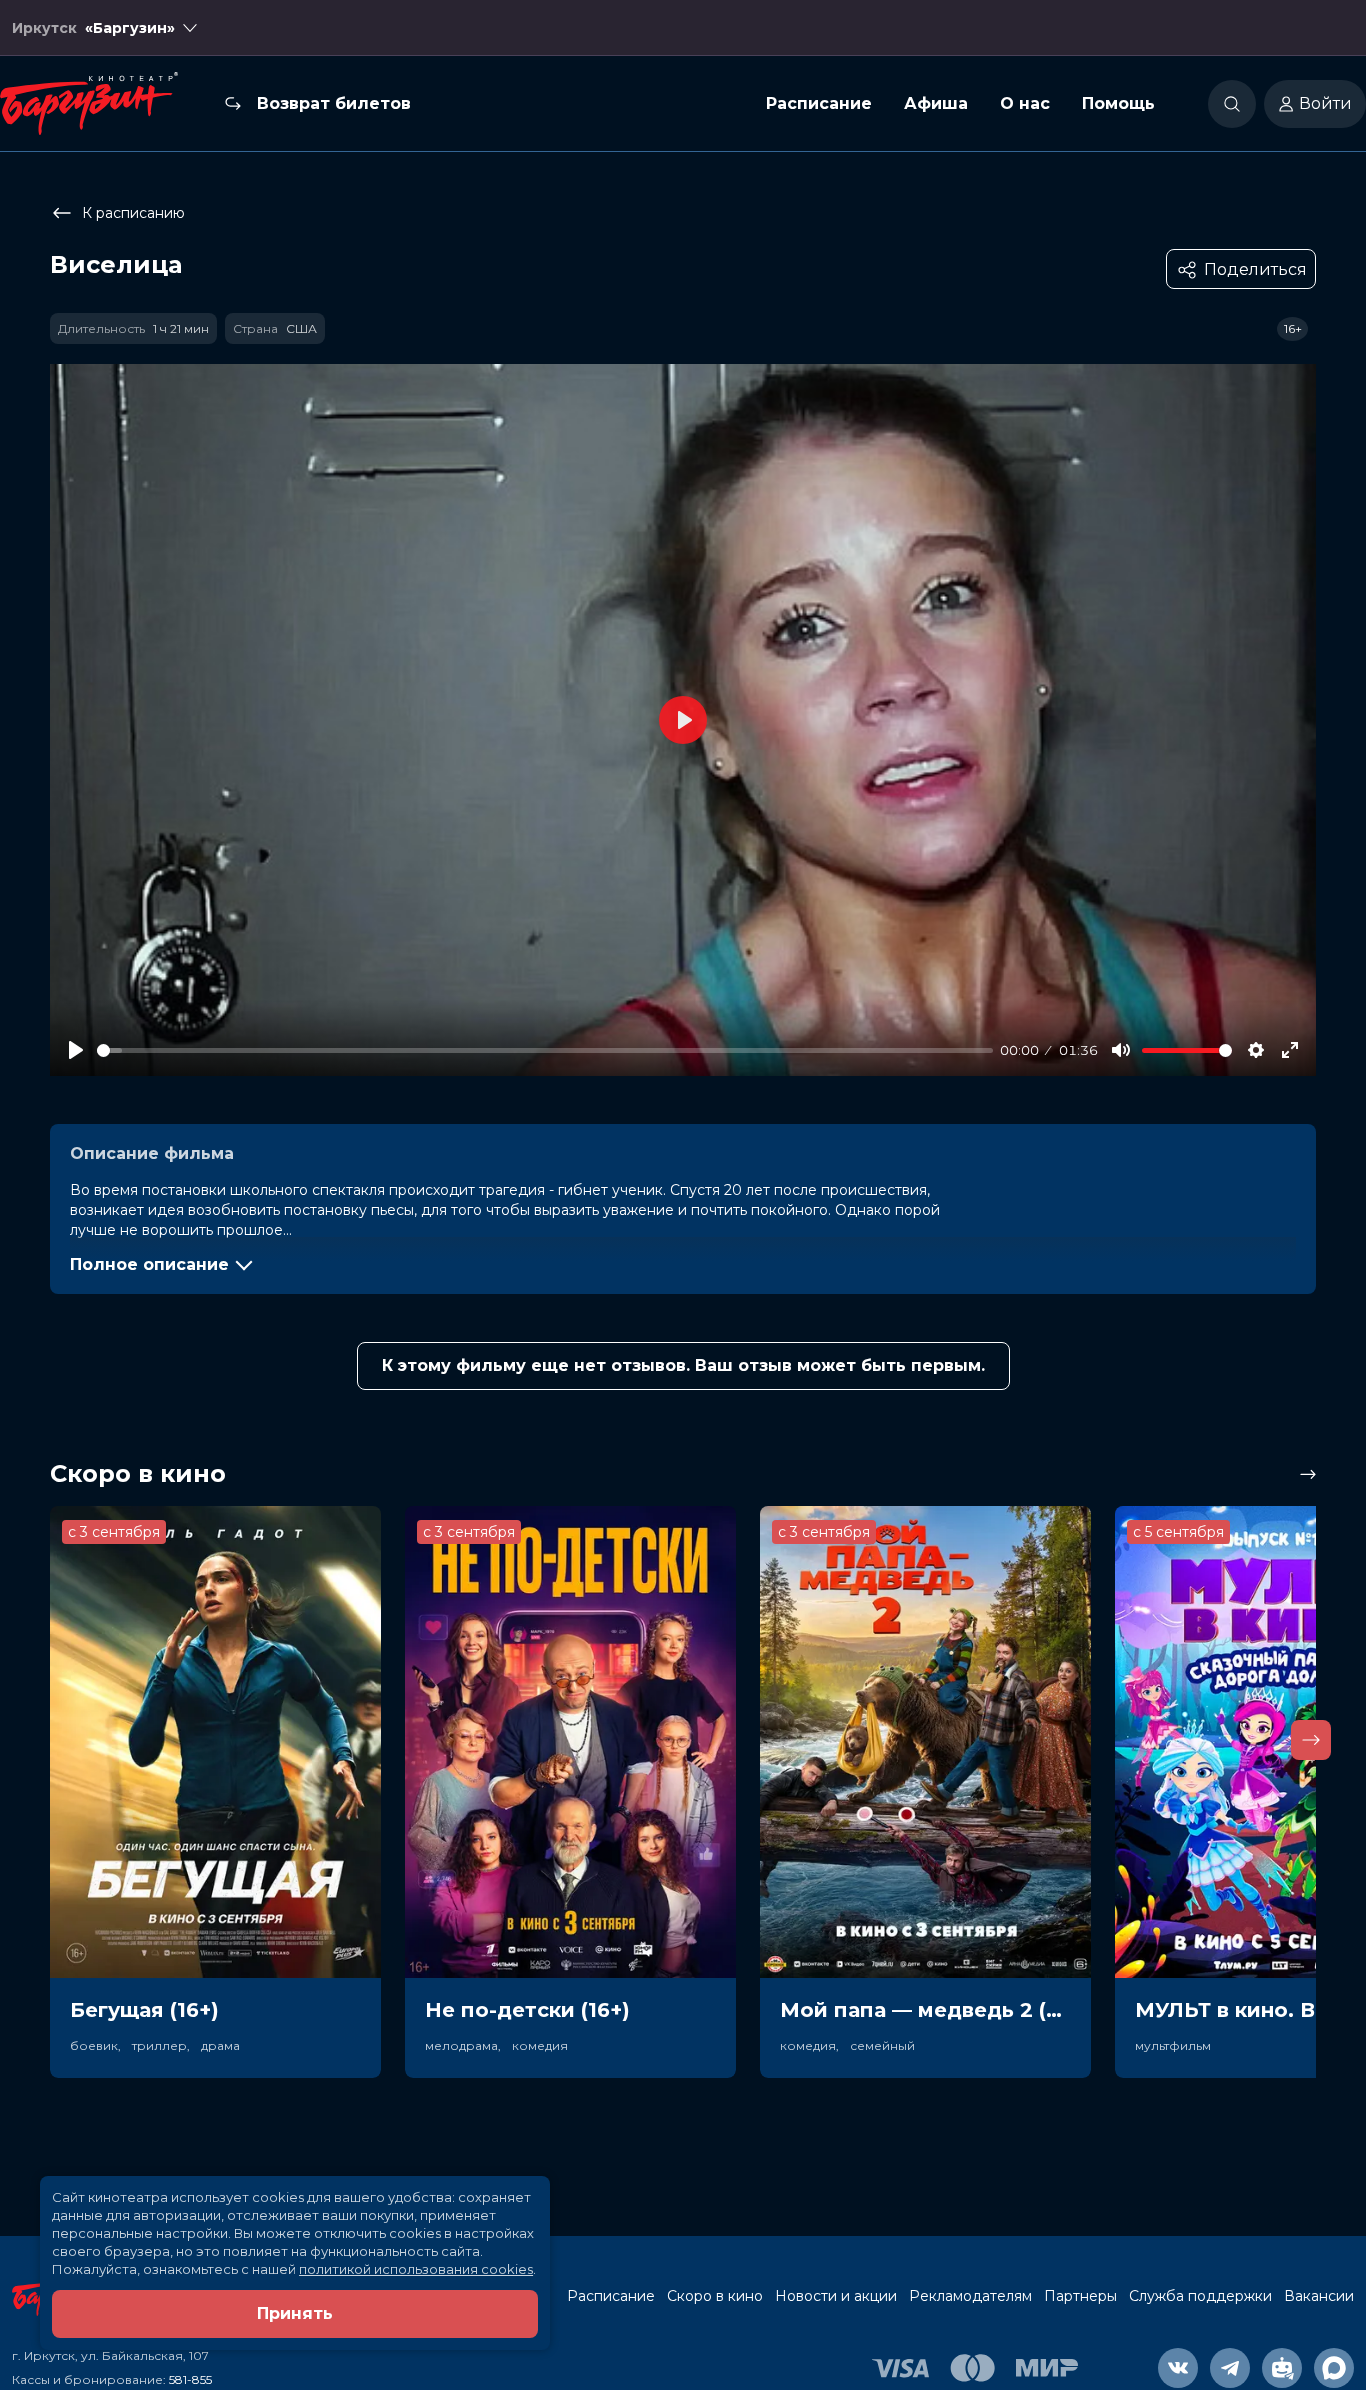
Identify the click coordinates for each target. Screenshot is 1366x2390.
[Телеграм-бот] (1282, 2368)
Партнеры (1080, 2296)
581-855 (190, 2379)
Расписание (819, 103)
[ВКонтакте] (1178, 2368)
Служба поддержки (1200, 2296)
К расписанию (133, 213)
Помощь (1118, 103)
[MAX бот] (1334, 2368)
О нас (1025, 103)
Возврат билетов (334, 103)
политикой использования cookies (416, 2269)
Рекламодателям (970, 2296)
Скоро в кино (715, 2296)
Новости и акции (836, 2296)
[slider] (545, 1050)
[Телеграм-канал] (1230, 2368)
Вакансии (1319, 2296)
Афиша (936, 103)
